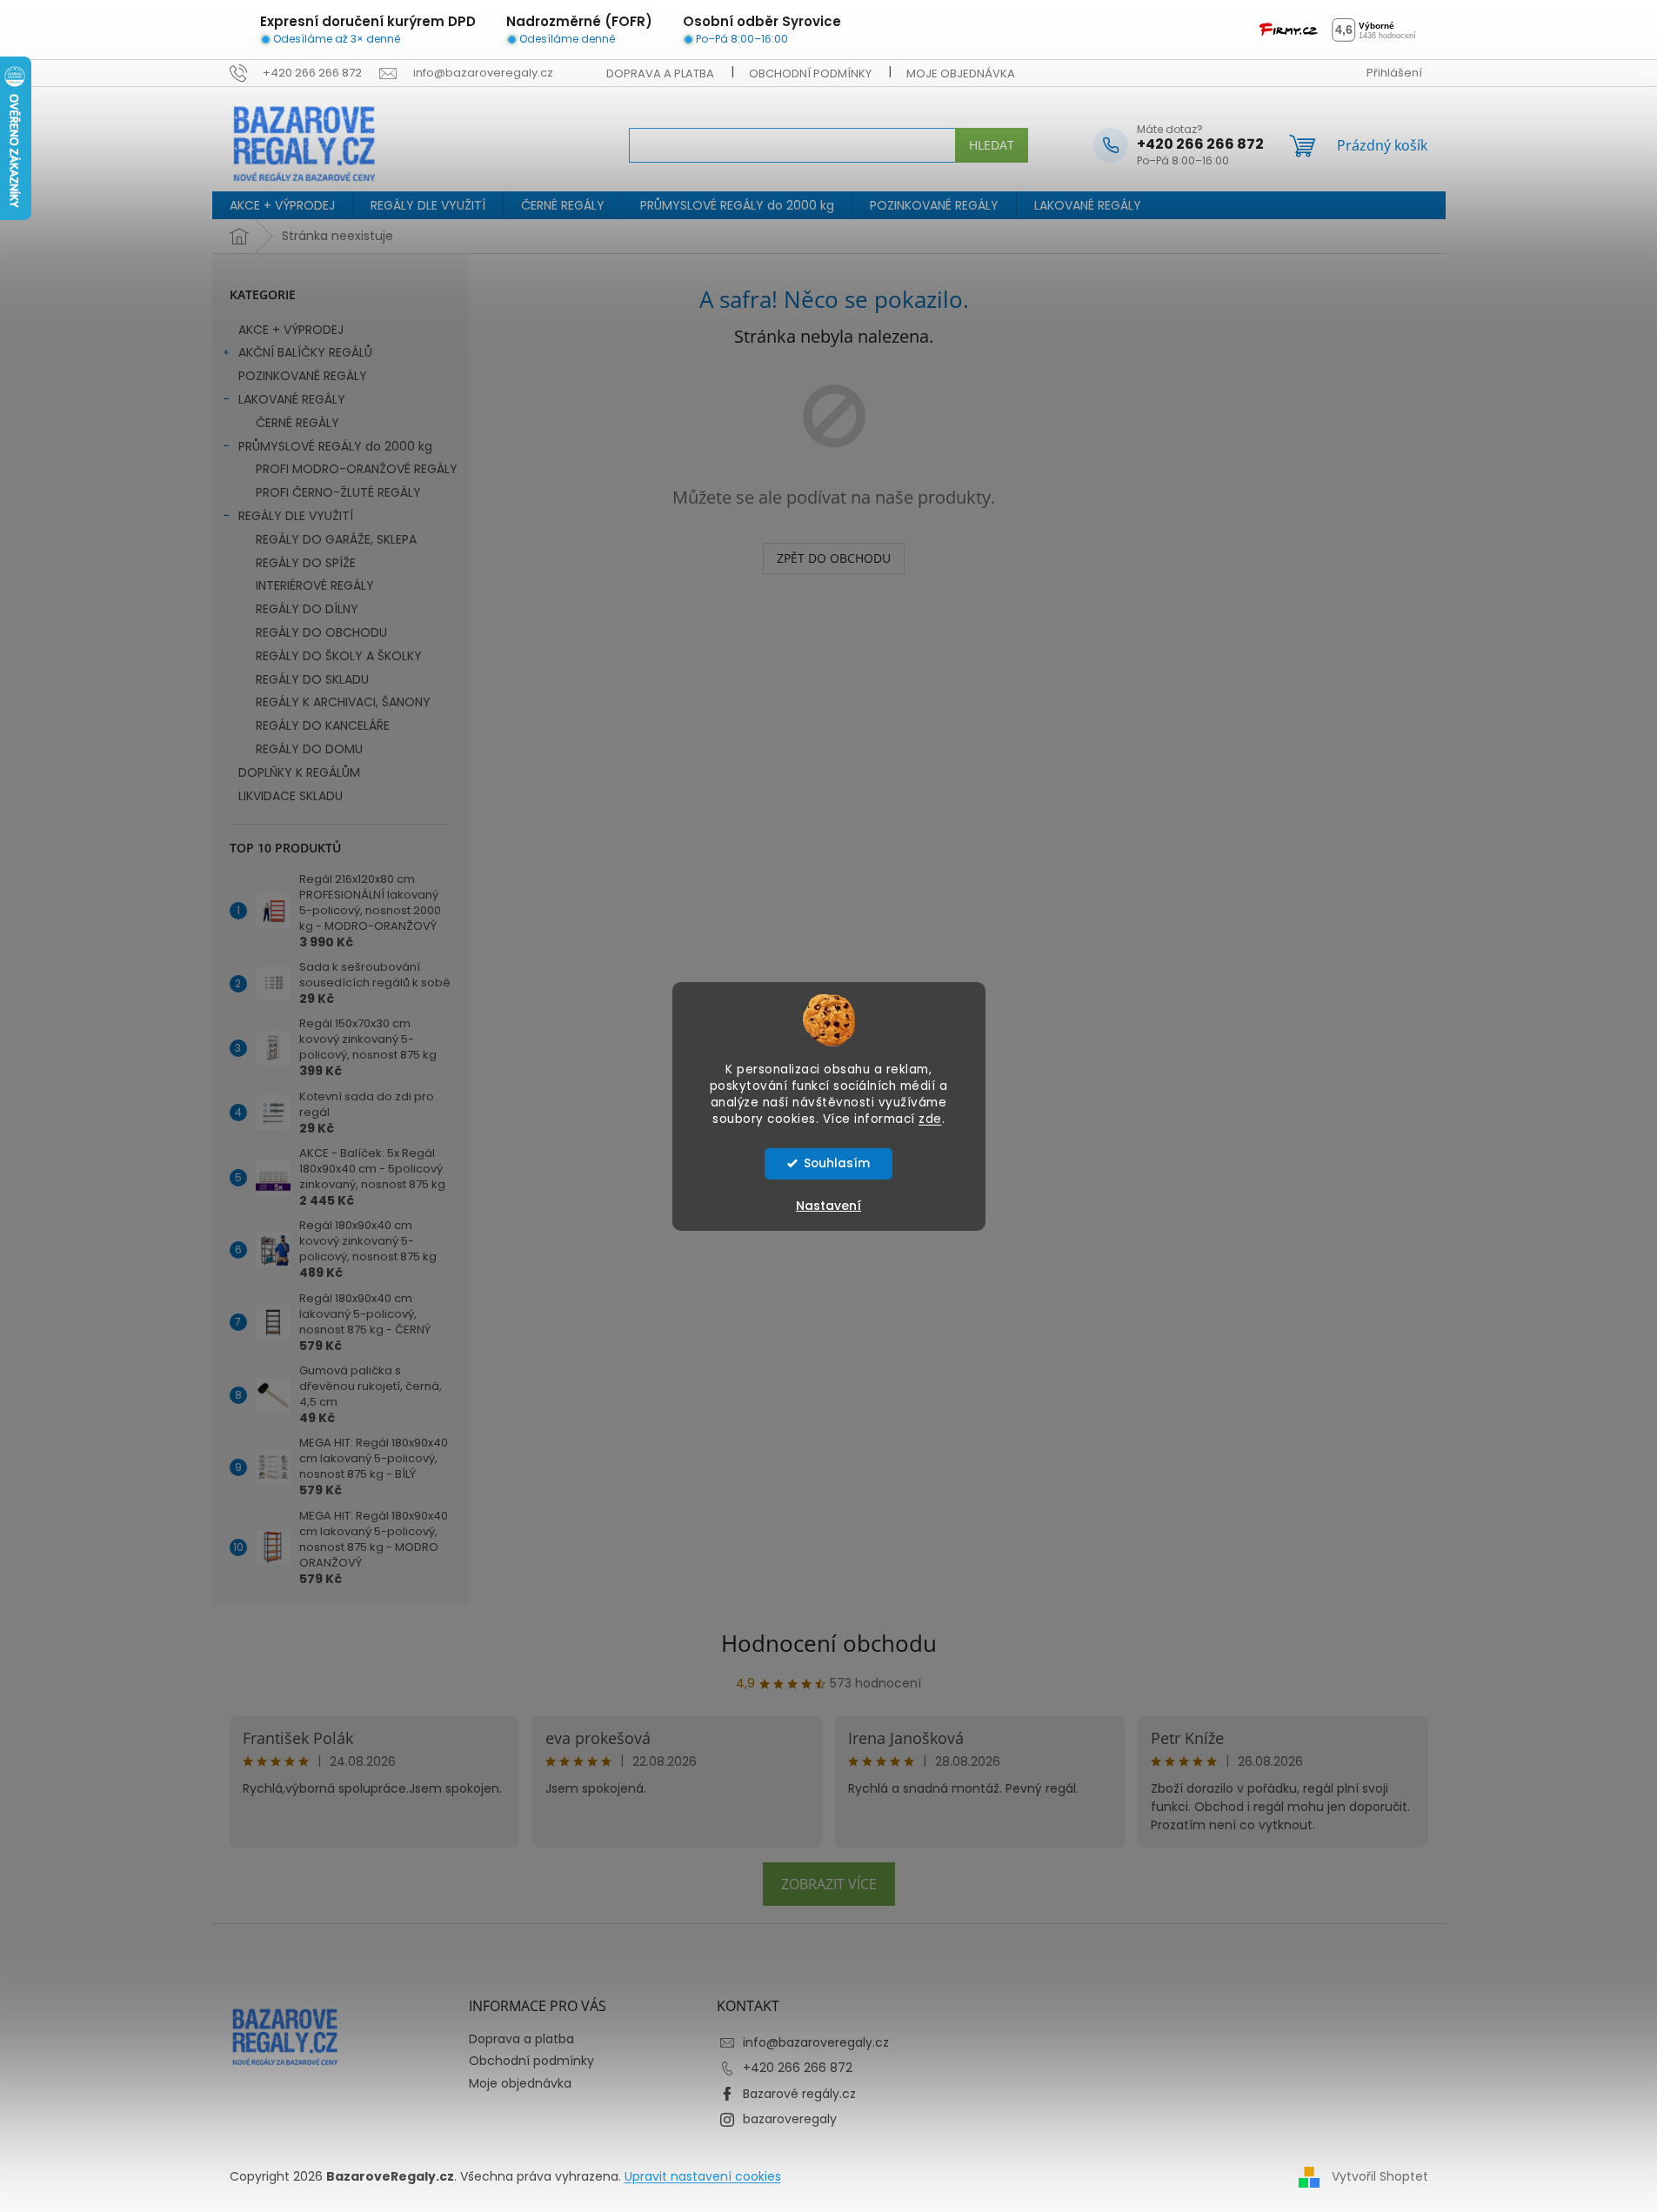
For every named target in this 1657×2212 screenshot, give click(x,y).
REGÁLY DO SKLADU (312, 679)
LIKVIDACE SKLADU (291, 796)
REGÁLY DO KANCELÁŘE (323, 725)
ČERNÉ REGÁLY (297, 423)
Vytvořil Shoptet (1380, 2176)
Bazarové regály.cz (799, 2094)
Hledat (992, 145)
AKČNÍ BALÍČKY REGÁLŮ (305, 352)
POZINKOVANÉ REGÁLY (303, 376)
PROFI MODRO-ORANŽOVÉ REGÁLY (357, 469)
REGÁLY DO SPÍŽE (306, 563)
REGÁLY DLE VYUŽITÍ (296, 516)
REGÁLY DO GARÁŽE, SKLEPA (336, 539)
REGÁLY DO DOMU (309, 749)
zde (930, 1119)
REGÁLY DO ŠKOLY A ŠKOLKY (339, 656)
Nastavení (828, 1206)
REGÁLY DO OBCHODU (321, 632)
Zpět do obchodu (834, 558)
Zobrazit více (829, 1884)
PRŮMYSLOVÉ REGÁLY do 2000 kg (335, 446)
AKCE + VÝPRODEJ (291, 330)
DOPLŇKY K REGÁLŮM (299, 772)
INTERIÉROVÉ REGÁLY (315, 585)
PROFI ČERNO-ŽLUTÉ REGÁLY (338, 492)
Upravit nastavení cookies (703, 2176)
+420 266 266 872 (798, 2068)
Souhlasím (837, 1163)
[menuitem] (282, 205)
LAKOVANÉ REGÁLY (292, 399)
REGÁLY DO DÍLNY (307, 609)
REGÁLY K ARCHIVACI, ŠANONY (343, 702)
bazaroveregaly (790, 2119)
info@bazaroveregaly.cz (816, 2042)
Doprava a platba (660, 74)
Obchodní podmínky (810, 74)
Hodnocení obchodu (829, 1643)
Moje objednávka (961, 74)
